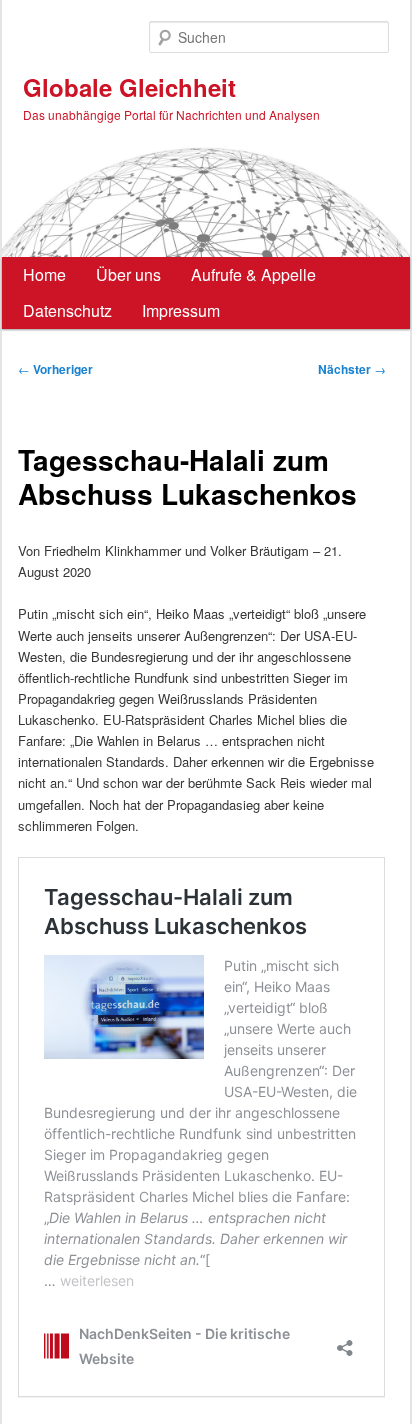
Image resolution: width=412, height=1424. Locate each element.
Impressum (181, 310)
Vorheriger (55, 369)
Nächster (352, 369)
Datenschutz (67, 310)
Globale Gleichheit (129, 87)
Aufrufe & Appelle (253, 274)
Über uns (128, 274)
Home (44, 274)
